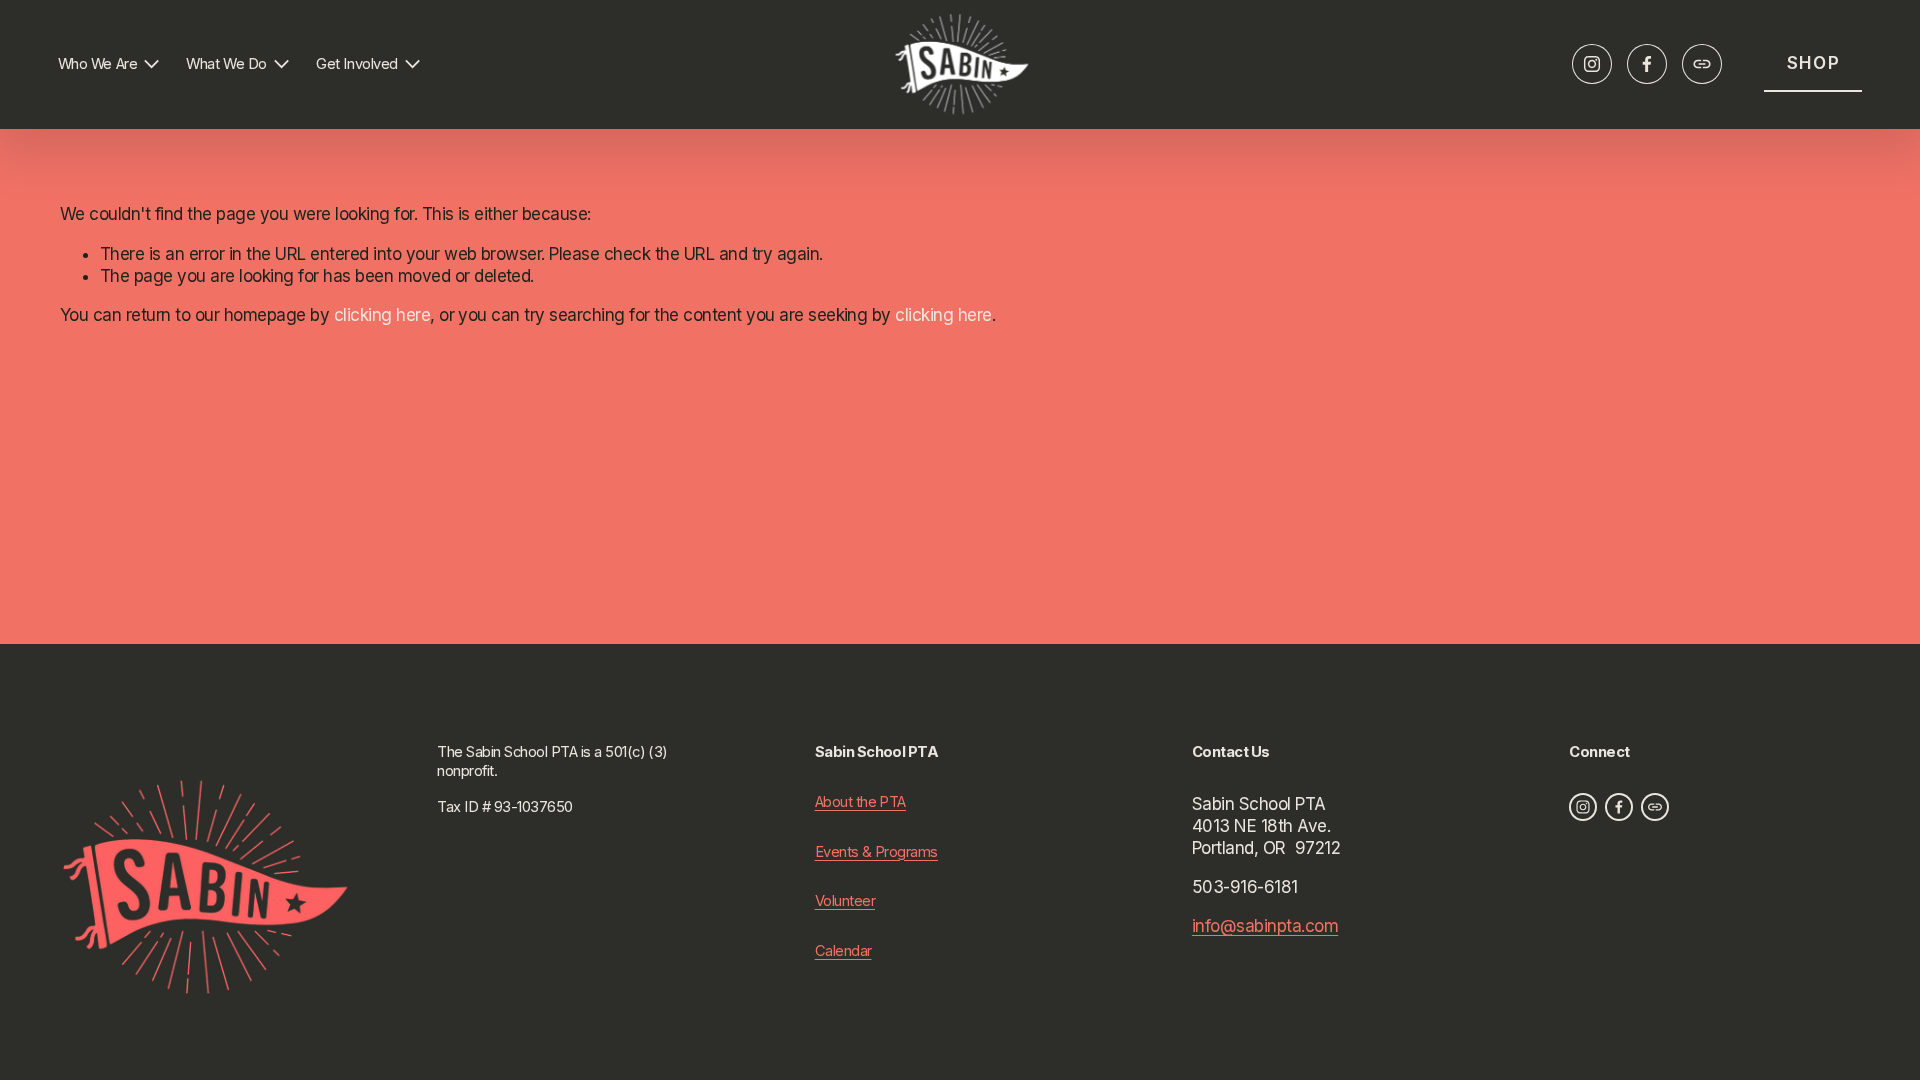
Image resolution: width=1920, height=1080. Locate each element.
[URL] (1702, 64)
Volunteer (845, 901)
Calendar (843, 951)
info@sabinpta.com (1265, 926)
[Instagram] (1592, 64)
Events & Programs (876, 852)
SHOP (1814, 63)
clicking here (382, 315)
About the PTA (860, 802)
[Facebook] (1647, 64)
